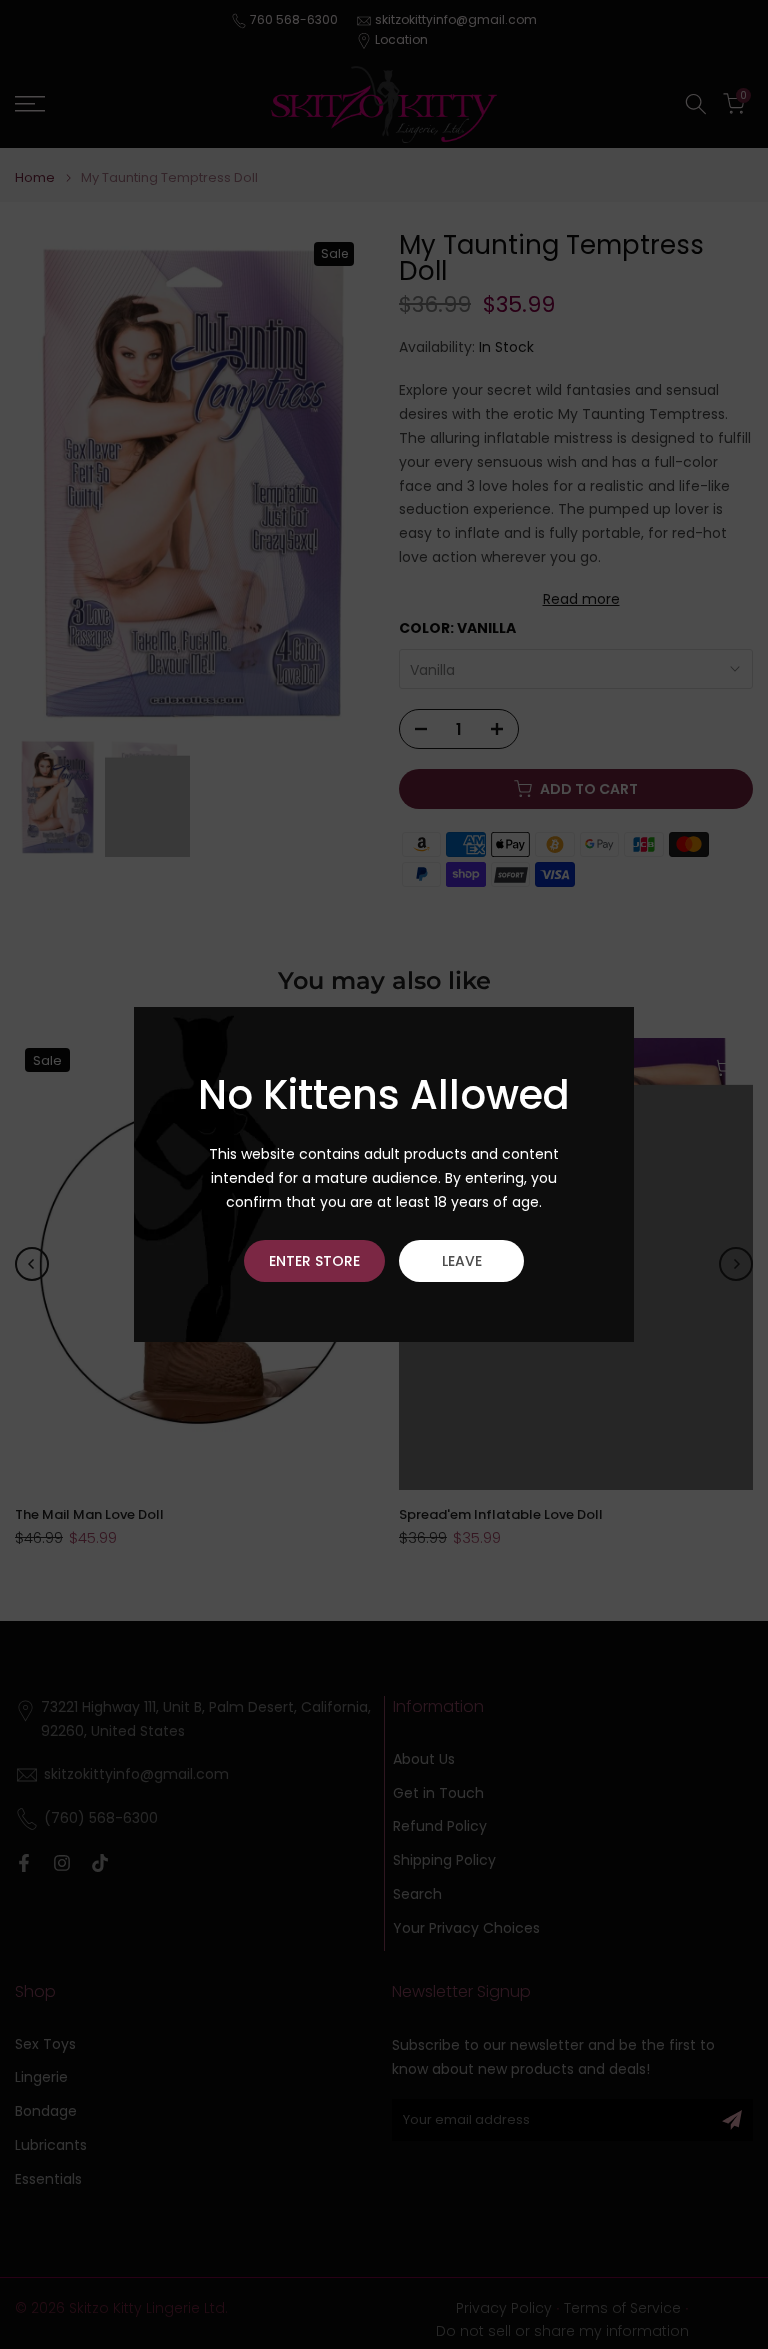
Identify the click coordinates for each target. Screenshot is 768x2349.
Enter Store (314, 1261)
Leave (462, 1261)
